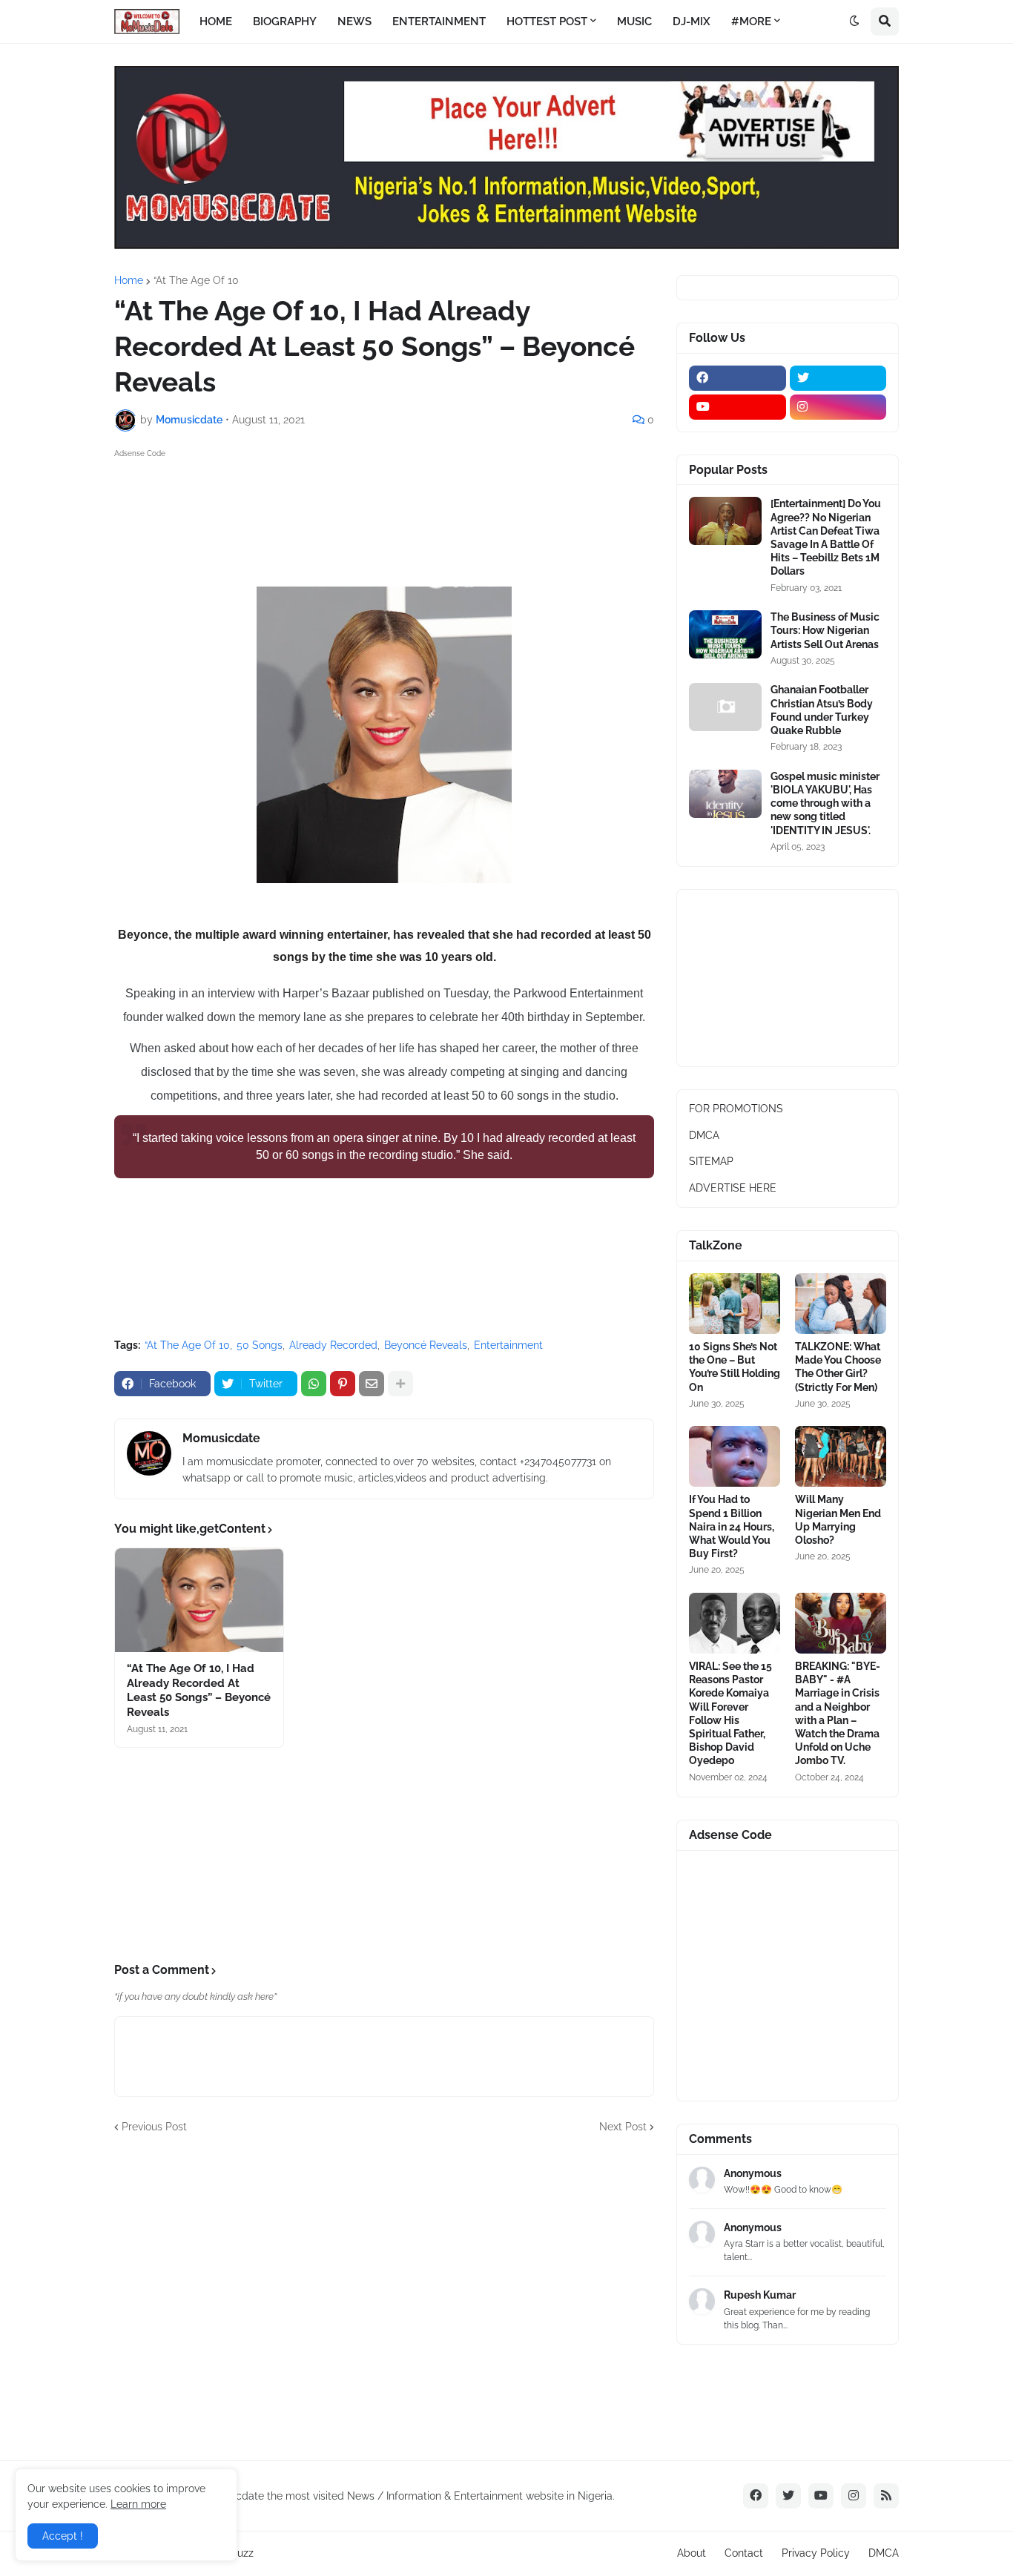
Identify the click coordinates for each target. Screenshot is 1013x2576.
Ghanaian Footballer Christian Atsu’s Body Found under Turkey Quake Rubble (822, 710)
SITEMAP (711, 1161)
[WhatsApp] (314, 1384)
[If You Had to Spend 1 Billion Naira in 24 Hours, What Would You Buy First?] (735, 1456)
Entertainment (508, 1345)
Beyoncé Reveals (426, 1345)
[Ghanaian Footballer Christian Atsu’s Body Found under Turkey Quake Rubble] (725, 707)
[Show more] (400, 1384)
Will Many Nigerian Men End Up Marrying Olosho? (838, 1520)
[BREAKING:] (841, 1623)
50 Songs (260, 1345)
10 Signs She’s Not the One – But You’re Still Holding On (735, 1367)
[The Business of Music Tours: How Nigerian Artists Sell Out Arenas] (725, 634)
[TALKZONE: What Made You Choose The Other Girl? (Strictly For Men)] (841, 1304)
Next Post (623, 2127)
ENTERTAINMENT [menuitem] (439, 22)
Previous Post (154, 2127)
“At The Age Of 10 (196, 280)
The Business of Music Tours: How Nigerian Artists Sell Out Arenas (825, 630)
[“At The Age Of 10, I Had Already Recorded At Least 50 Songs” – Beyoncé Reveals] (199, 1600)
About (692, 2553)
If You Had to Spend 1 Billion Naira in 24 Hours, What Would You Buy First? (732, 1526)
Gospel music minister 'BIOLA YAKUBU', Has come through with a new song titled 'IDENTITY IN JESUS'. (825, 803)
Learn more (138, 2504)
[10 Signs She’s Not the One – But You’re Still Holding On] (735, 1304)
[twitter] (838, 378)
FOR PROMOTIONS (736, 1109)
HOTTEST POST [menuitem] (547, 22)
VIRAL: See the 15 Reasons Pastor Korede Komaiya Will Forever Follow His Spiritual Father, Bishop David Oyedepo (730, 1713)
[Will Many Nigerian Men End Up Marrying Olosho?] (841, 1456)
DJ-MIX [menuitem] (692, 22)
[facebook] (738, 378)
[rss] (886, 2496)
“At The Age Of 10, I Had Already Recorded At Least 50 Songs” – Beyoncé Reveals (199, 1690)
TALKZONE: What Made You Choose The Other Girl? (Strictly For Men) (838, 1367)
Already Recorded (333, 1345)
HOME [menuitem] (216, 22)
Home (129, 280)
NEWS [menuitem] (354, 22)
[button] (854, 22)
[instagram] (838, 407)
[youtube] (738, 407)
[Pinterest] (343, 1384)
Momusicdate (221, 1438)
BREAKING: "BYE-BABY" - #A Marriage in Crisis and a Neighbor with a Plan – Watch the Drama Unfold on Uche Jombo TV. (838, 1713)
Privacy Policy (816, 2553)
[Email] (372, 1384)
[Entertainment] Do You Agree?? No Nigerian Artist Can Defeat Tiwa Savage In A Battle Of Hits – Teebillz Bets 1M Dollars (826, 537)
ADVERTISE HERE (733, 1188)
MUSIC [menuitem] (634, 22)
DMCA (704, 1135)
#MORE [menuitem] (751, 22)
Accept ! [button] (63, 2536)
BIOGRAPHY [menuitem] (285, 22)
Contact (744, 2553)
